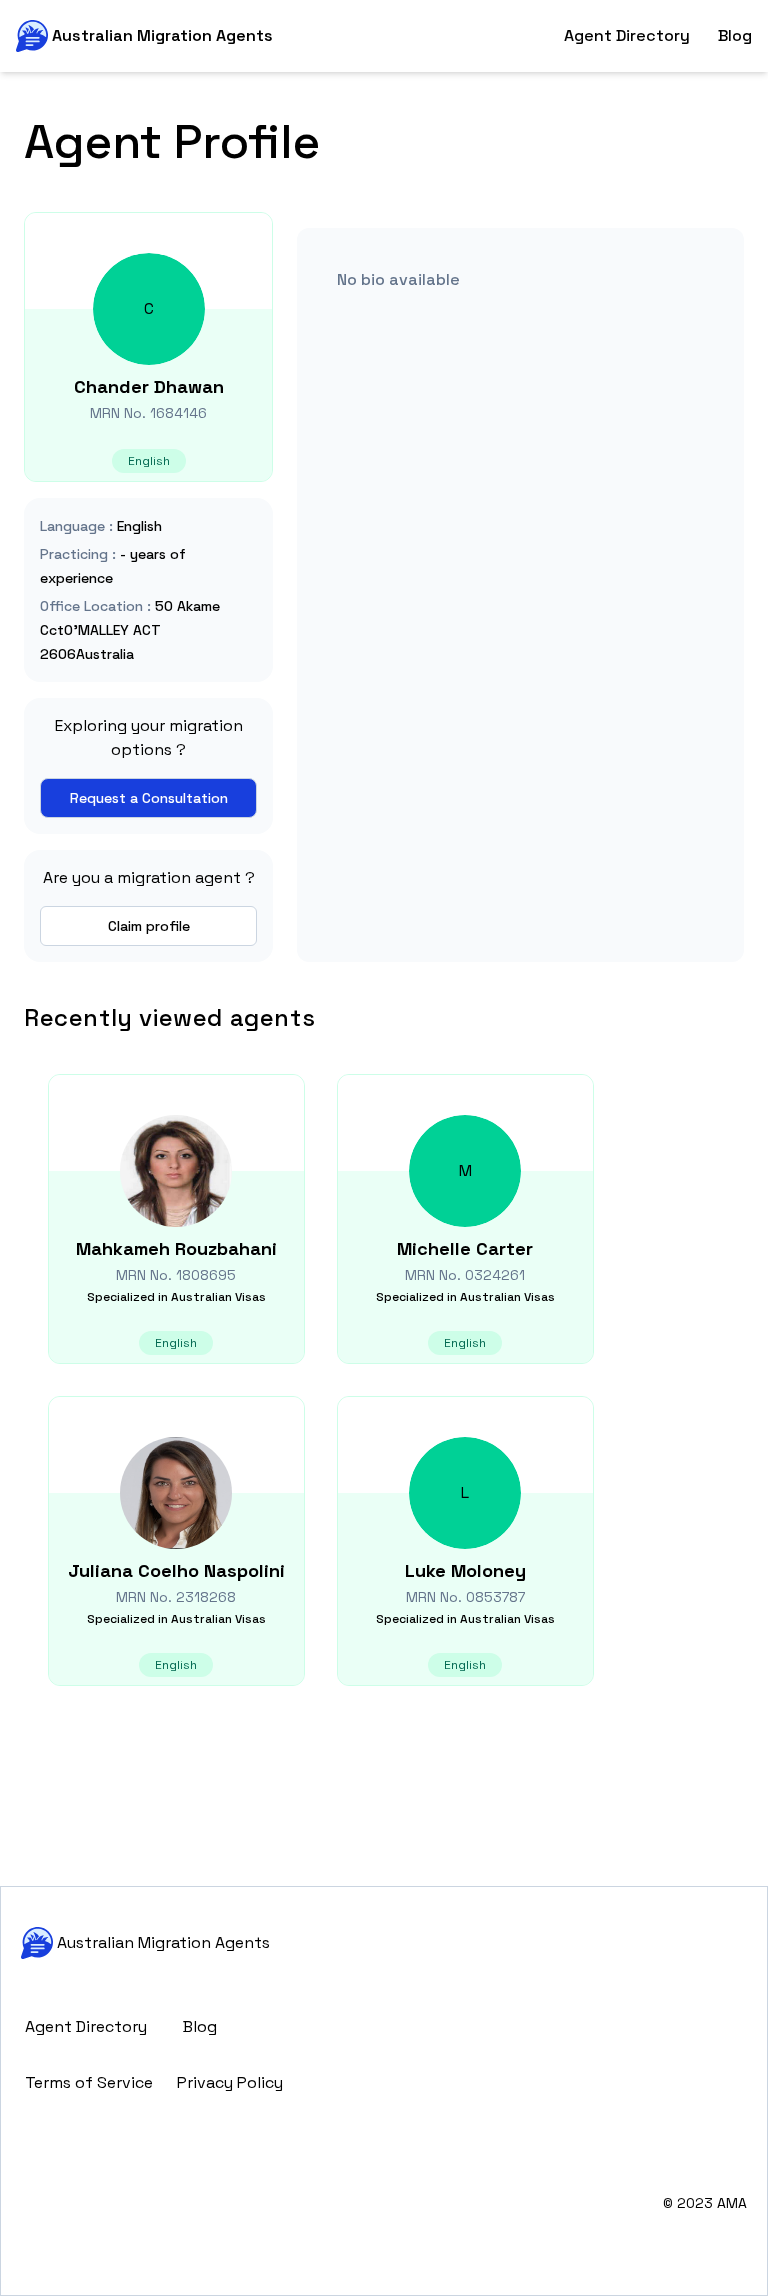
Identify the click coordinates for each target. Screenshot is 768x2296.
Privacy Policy (230, 2082)
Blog (735, 35)
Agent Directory (627, 35)
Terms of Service (89, 2082)
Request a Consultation (149, 798)
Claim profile (149, 926)
